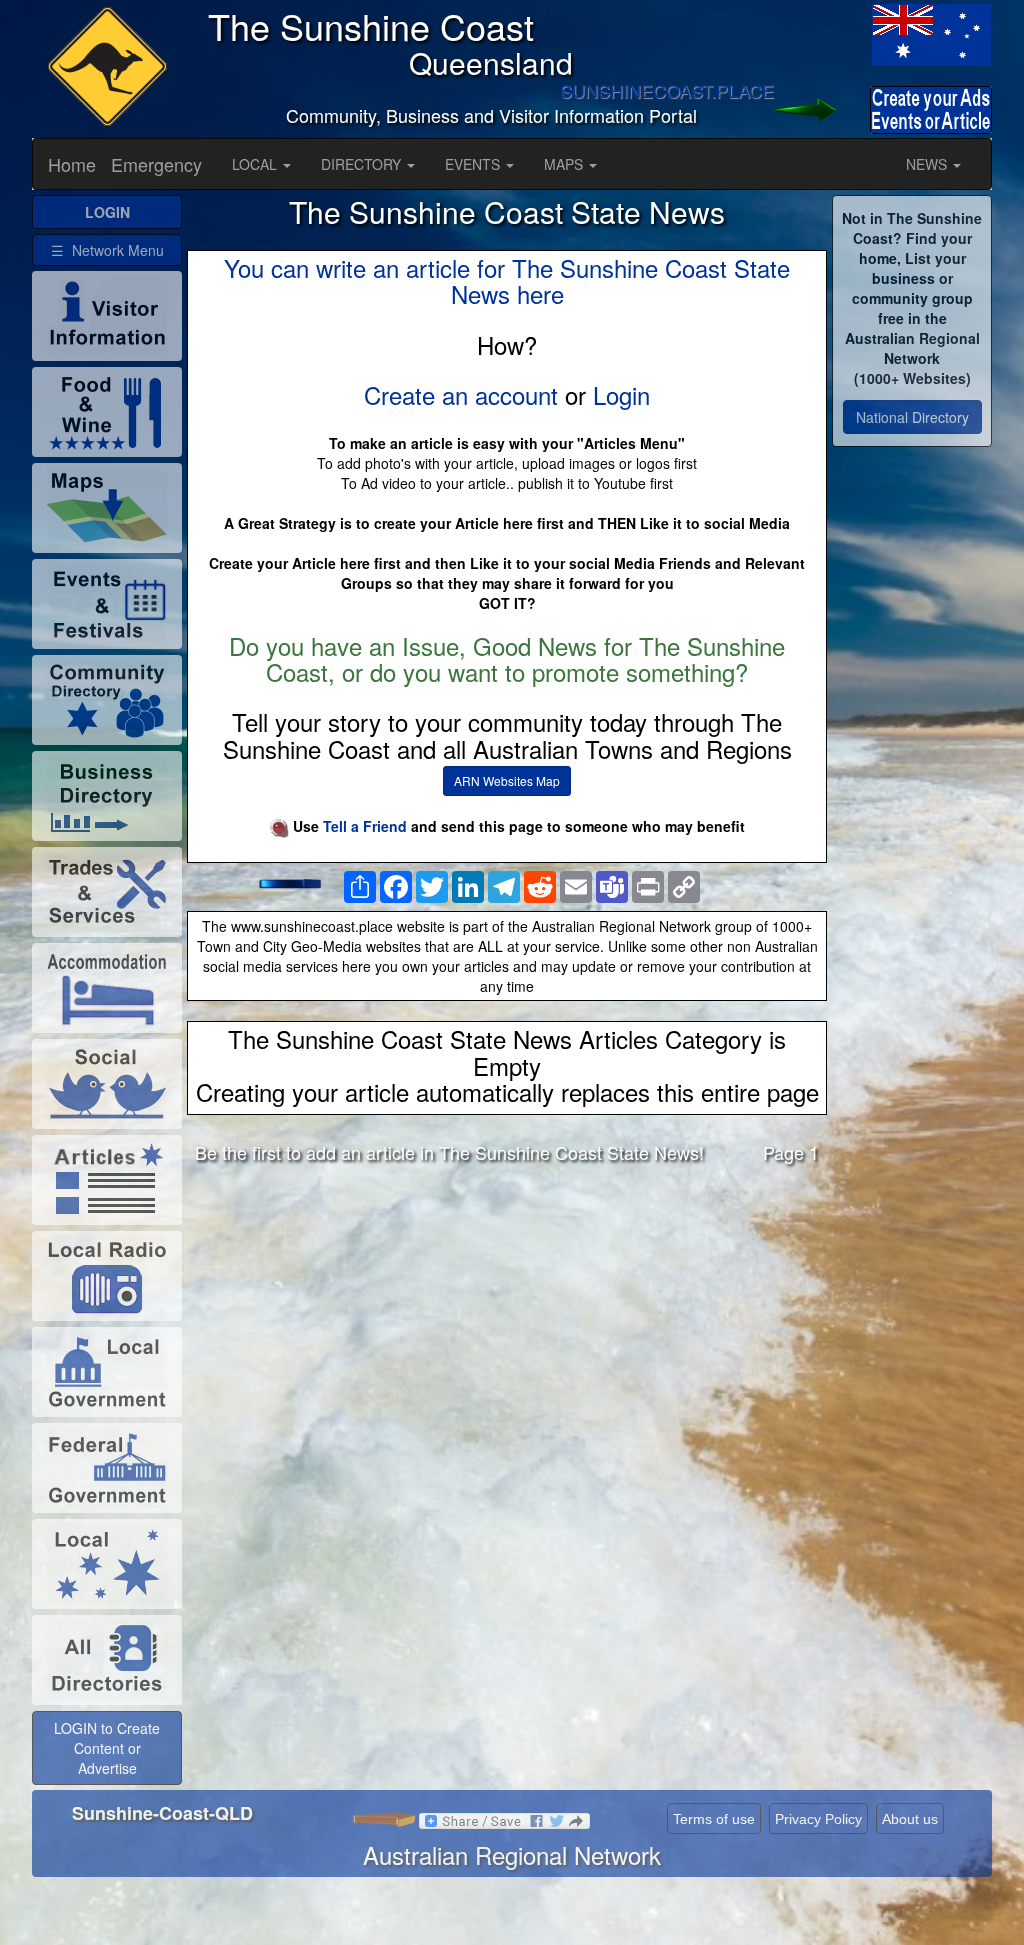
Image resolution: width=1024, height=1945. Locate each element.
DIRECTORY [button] (363, 164)
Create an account (461, 394)
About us (910, 1819)
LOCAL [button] (256, 164)
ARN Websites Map (507, 780)
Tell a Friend (365, 826)
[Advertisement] (507, 1336)
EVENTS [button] (474, 164)
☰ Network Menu (107, 250)
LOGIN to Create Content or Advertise (107, 1748)
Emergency (156, 164)
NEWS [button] (928, 164)
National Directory (912, 417)
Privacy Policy (818, 1819)
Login (621, 394)
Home (72, 164)
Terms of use (714, 1819)
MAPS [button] (565, 164)
